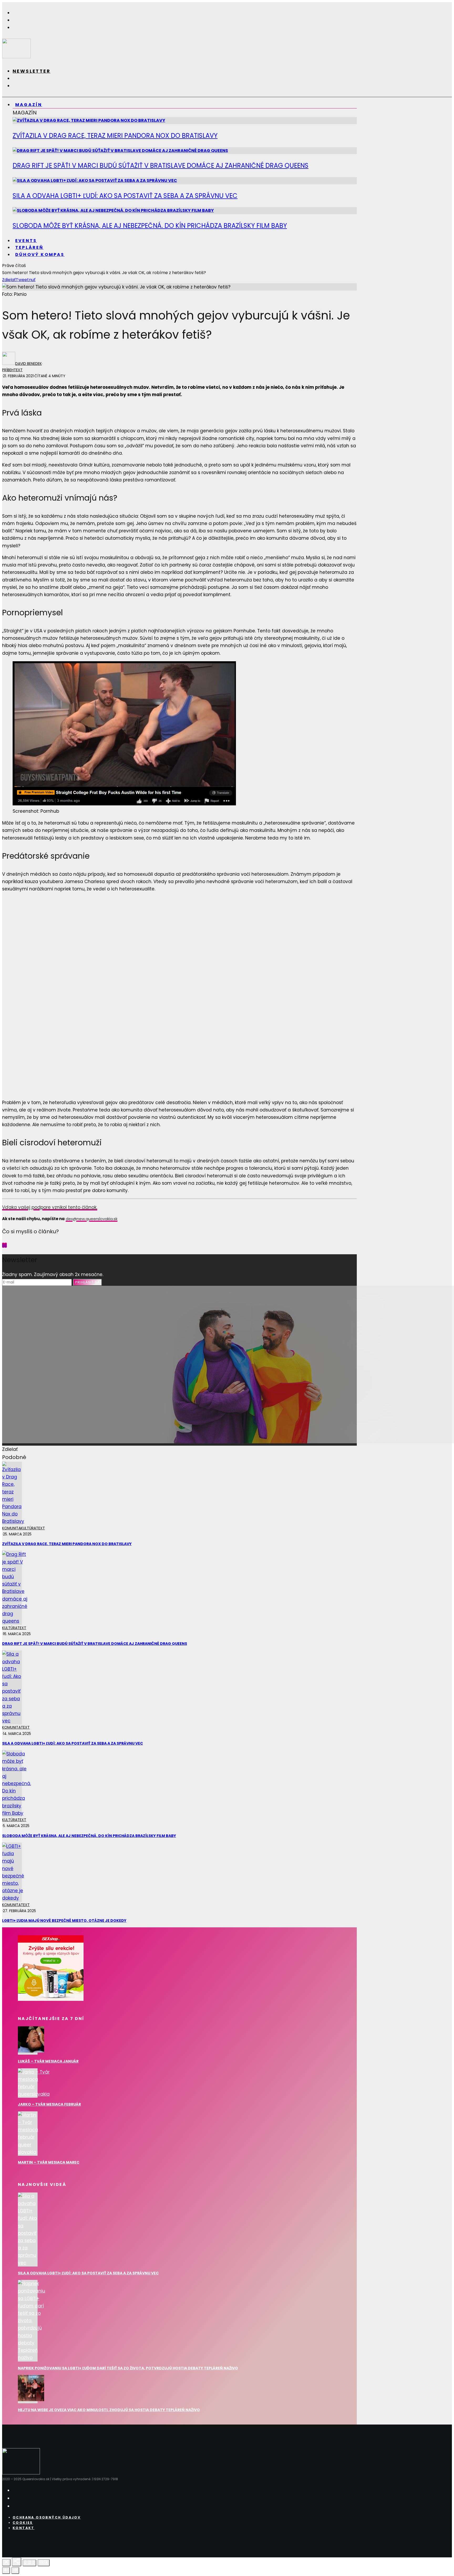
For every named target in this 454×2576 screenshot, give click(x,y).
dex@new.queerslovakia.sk (92, 1219)
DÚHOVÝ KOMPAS (40, 255)
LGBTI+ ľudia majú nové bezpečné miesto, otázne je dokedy (64, 1921)
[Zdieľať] (17, 2562)
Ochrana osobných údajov (47, 2517)
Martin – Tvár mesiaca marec (49, 2162)
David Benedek (29, 364)
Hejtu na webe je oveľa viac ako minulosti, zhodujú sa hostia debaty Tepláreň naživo (109, 2410)
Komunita (11, 1528)
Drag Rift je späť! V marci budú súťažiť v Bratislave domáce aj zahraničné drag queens (161, 166)
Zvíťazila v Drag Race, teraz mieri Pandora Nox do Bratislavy (115, 136)
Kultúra (28, 1528)
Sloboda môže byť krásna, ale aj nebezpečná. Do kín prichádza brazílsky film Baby (150, 226)
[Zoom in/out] (44, 2563)
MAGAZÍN (29, 105)
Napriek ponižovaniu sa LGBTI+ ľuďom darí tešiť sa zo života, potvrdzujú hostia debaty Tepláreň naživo (128, 2368)
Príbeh (8, 370)
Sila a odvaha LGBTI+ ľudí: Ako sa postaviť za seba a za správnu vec (125, 196)
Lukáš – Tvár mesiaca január (48, 2061)
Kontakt (24, 2528)
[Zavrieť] (6, 2563)
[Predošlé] (6, 2570)
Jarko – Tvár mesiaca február (49, 2104)
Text (18, 370)
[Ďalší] (15, 2570)
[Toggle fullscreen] (29, 2563)
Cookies (23, 2523)
